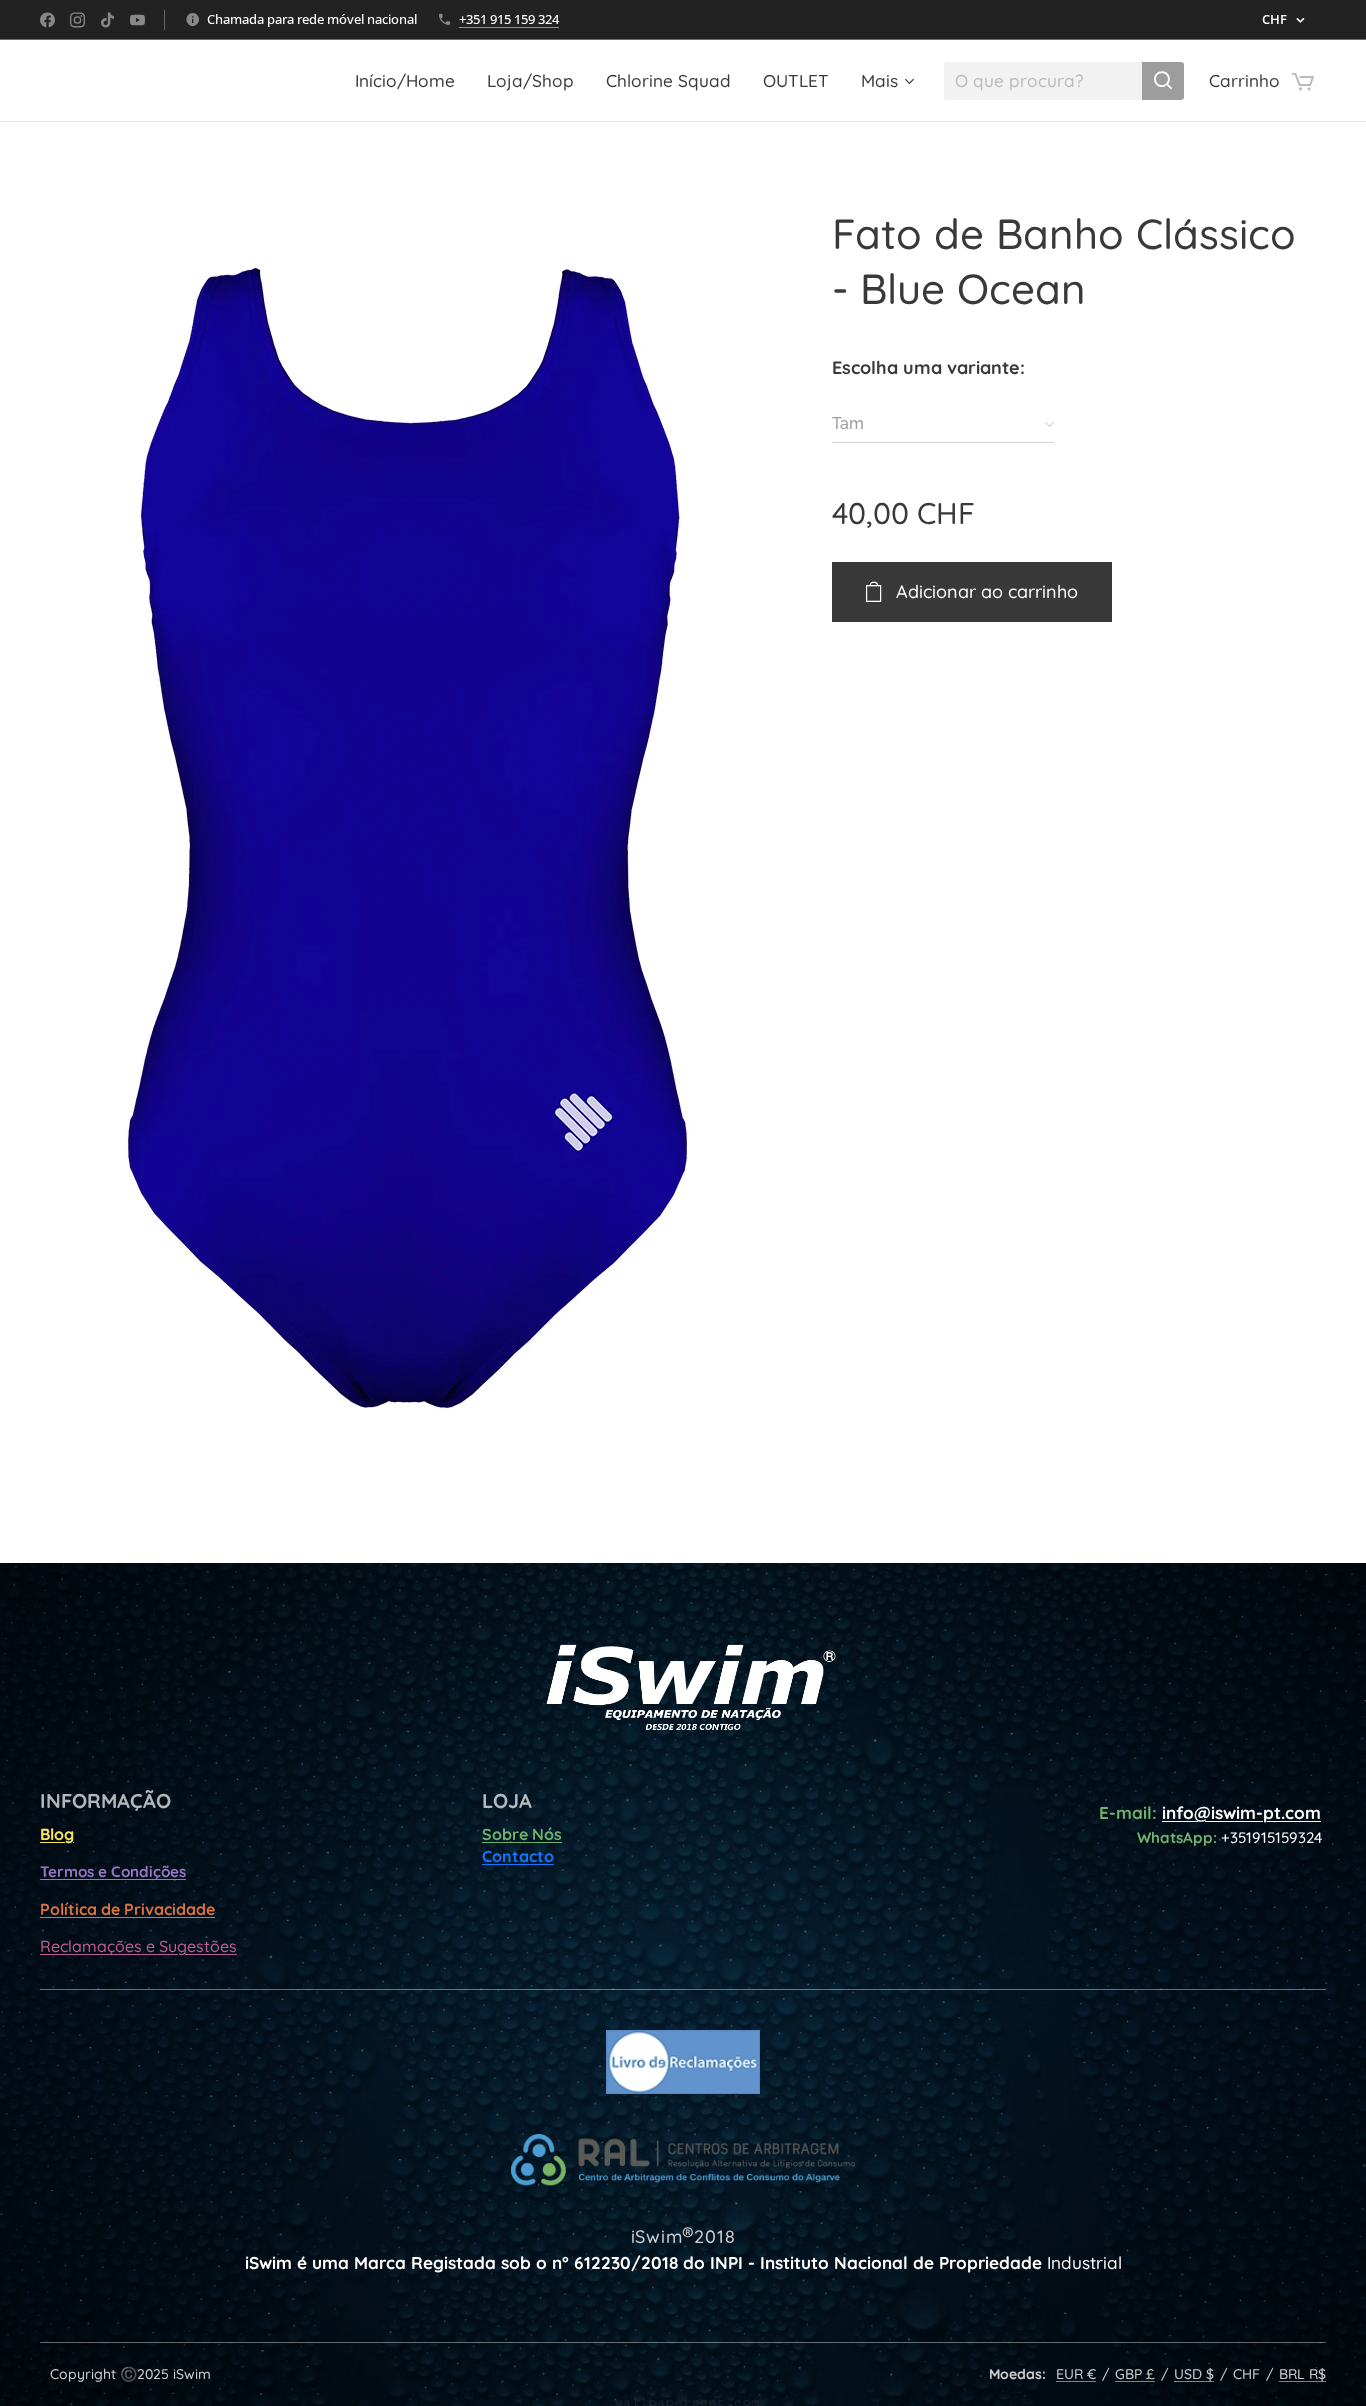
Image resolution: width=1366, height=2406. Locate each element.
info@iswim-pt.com (1241, 1812)
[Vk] (137, 20)
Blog (57, 1834)
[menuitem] (410, 81)
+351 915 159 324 (509, 19)
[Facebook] (47, 20)
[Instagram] (77, 20)
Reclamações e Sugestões (138, 1946)
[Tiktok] (107, 20)
